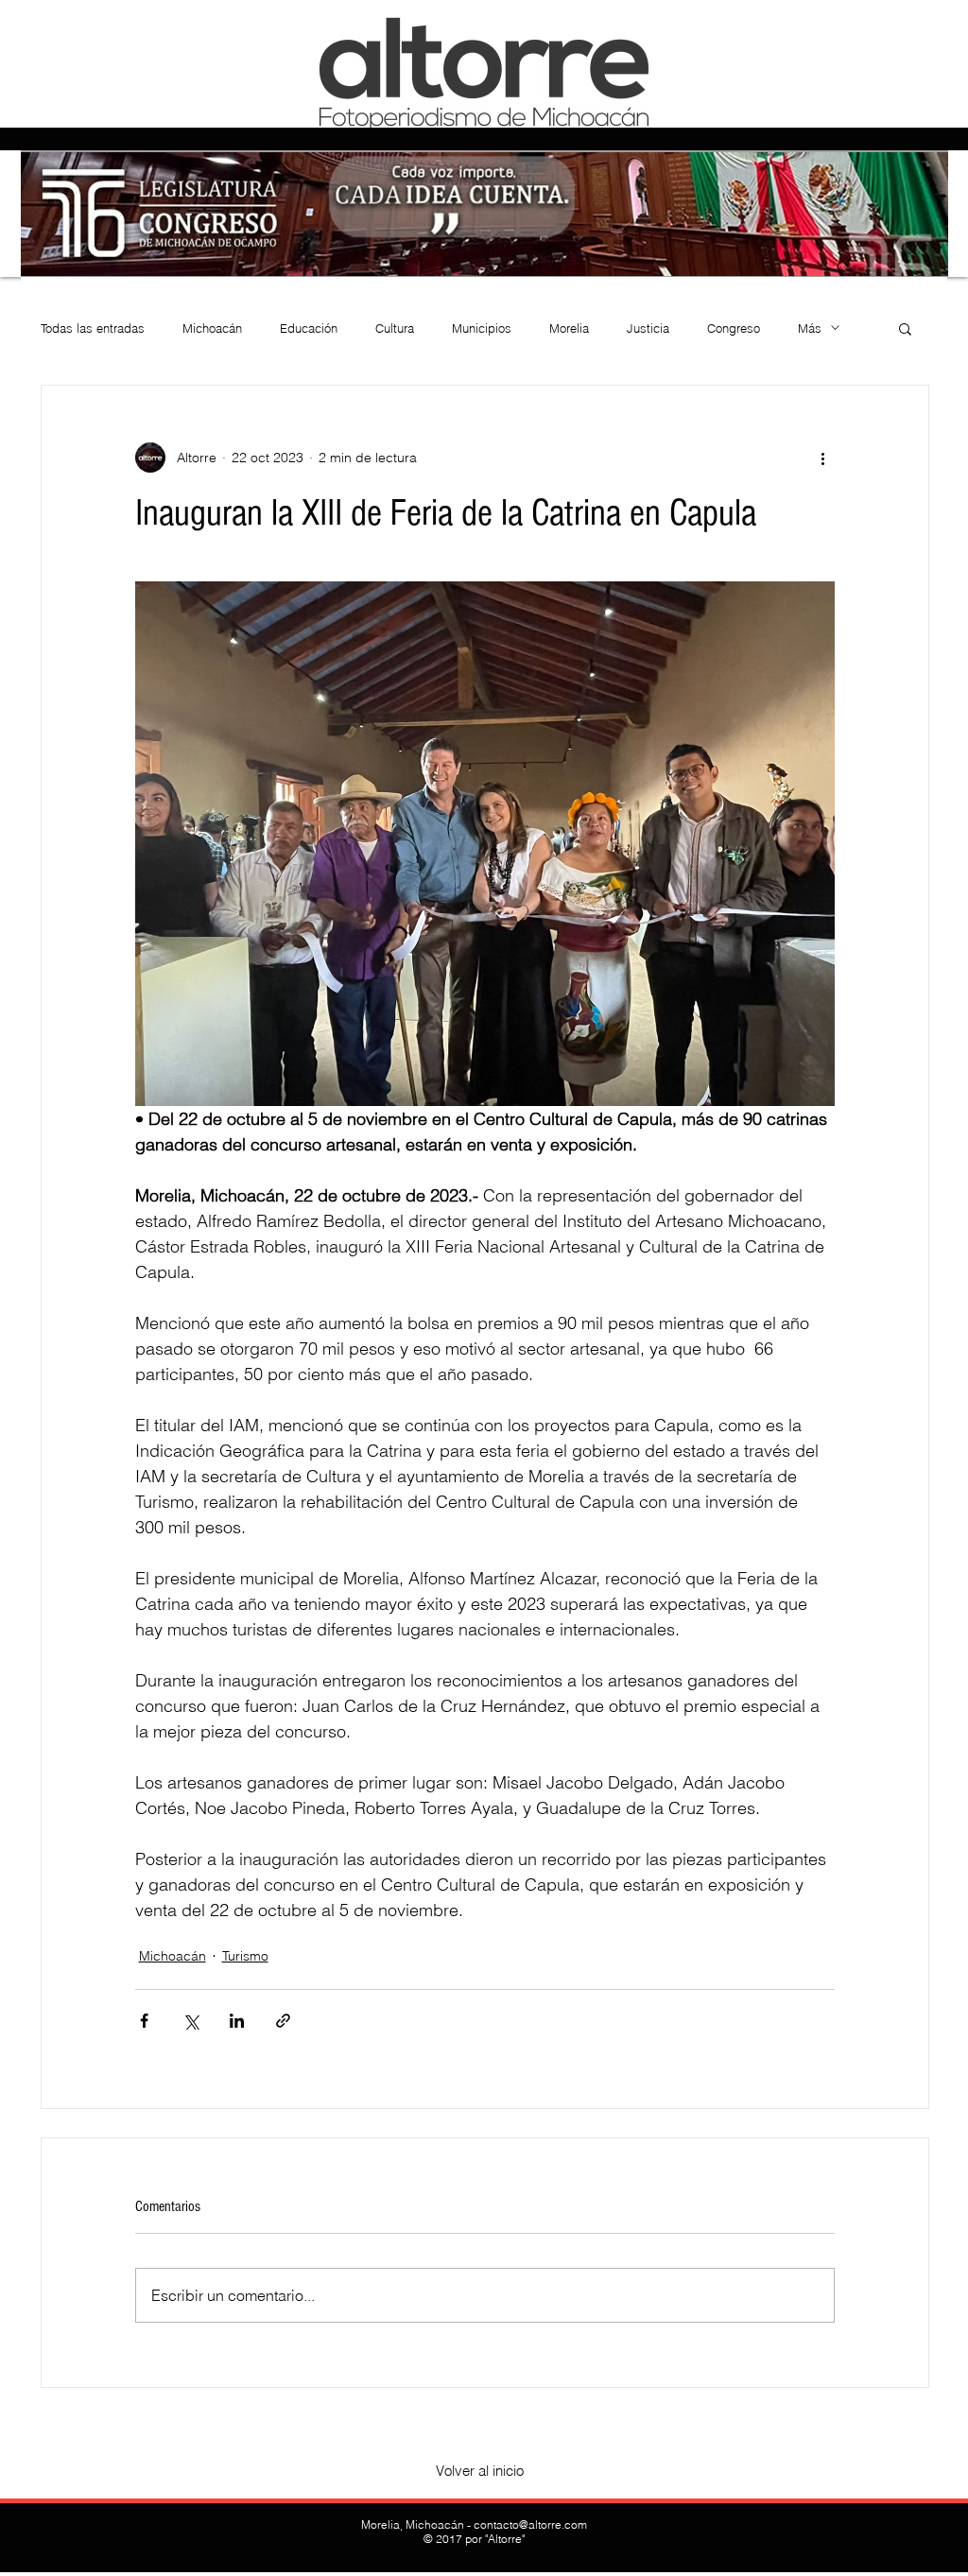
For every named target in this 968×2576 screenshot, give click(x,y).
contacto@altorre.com (530, 2524)
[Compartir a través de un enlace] (283, 2021)
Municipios (482, 328)
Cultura (395, 328)
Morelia (569, 328)
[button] (905, 328)
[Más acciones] (823, 458)
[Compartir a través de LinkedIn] (237, 2021)
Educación (309, 328)
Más (810, 328)
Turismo (245, 1956)
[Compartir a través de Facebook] (144, 2021)
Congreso (734, 328)
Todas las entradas (93, 328)
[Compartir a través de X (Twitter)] (190, 2021)
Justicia (648, 328)
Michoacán (212, 328)
